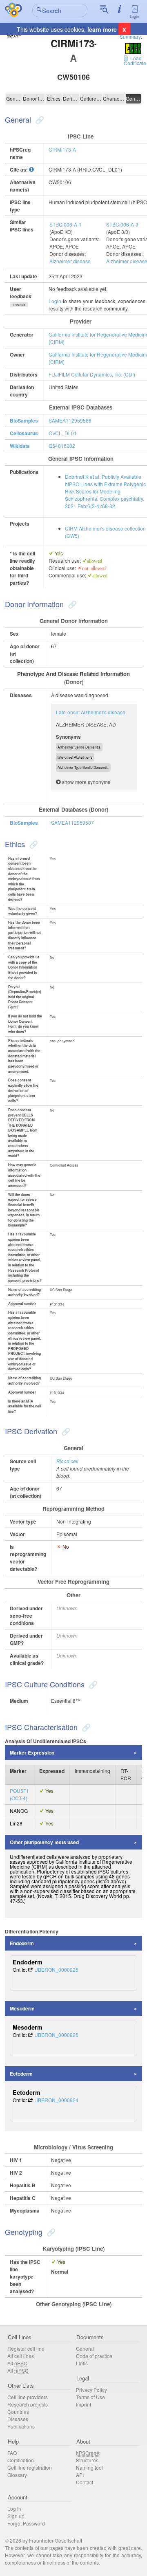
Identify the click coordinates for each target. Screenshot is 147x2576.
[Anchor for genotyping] (50, 2232)
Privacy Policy (91, 2390)
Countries (18, 2412)
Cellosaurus (24, 433)
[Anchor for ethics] (32, 844)
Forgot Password (26, 2523)
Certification (21, 2460)
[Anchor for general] (39, 119)
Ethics (54, 98)
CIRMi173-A (62, 149)
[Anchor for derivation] (65, 1431)
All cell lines (21, 2356)
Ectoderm (21, 2074)
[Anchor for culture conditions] (92, 1684)
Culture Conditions (91, 98)
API (80, 2475)
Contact (85, 2482)
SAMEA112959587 (72, 822)
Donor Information (34, 98)
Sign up (16, 2516)
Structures (87, 2460)
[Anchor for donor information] (71, 604)
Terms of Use (90, 2397)
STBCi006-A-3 (122, 224)
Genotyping (134, 98)
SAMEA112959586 (70, 420)
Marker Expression (32, 1753)
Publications (21, 2426)
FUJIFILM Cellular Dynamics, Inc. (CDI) (92, 374)
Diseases (18, 2419)
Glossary (17, 2475)
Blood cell (67, 1461)
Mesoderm (22, 2008)
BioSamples (24, 421)
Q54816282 (62, 446)
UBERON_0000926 (56, 2035)
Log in (14, 2509)
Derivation (71, 98)
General (14, 98)
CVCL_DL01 (63, 433)
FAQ (12, 2453)
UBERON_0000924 (56, 2100)
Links (82, 2363)
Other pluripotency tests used (44, 1842)
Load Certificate (135, 61)
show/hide (19, 304)
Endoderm (22, 1943)
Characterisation (114, 98)
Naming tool (89, 2467)
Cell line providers (28, 2397)
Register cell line (26, 2348)
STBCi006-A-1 (66, 224)
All (17, 2363)
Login (134, 17)
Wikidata (20, 446)
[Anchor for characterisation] (85, 1727)
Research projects (28, 2404)
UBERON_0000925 (56, 1969)
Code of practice (94, 2356)
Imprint (84, 2404)
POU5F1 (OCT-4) (19, 1794)
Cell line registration (30, 2467)
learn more (102, 29)
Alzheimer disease (70, 261)
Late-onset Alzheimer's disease (91, 712)
